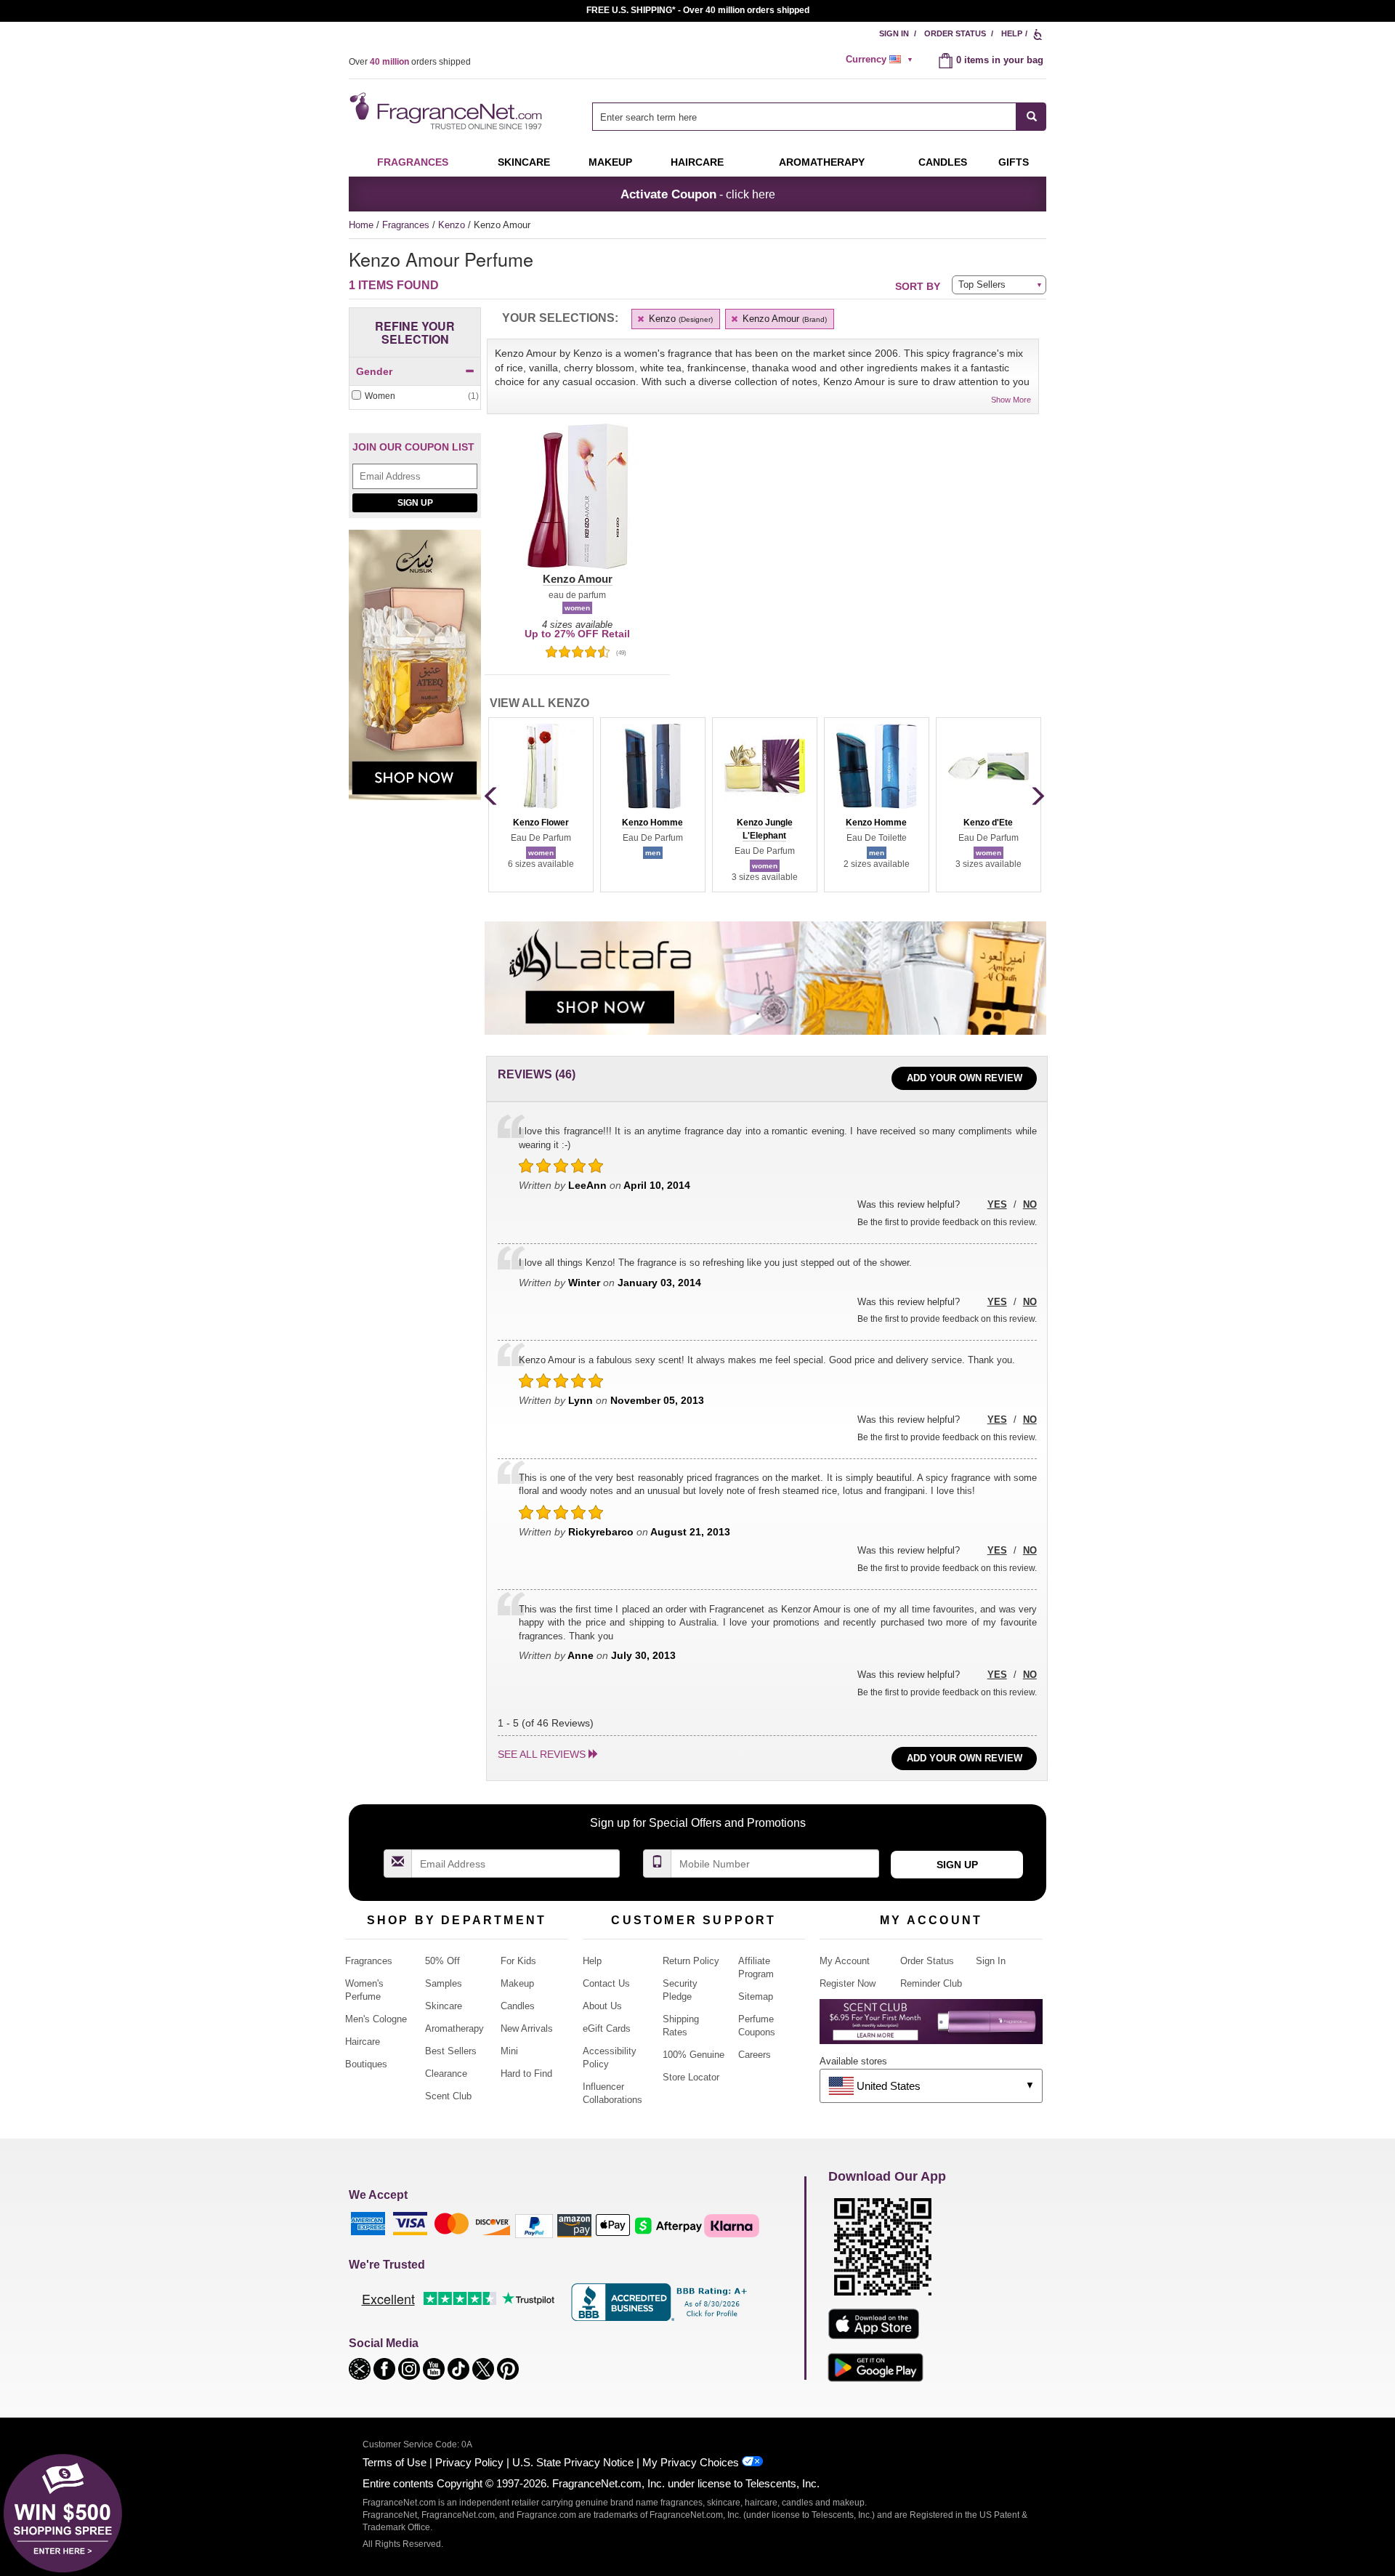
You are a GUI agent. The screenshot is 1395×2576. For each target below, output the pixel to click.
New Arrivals (527, 2028)
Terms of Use (395, 2462)
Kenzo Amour (783, 319)
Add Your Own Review (965, 1078)
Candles (518, 2006)
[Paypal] (534, 2225)
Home (361, 225)
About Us (602, 2006)
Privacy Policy (469, 2462)
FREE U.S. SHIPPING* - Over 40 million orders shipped (698, 10)
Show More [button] (1011, 400)
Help (1012, 33)
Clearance (446, 2074)
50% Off (442, 1961)
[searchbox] (804, 117)
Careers (755, 2055)
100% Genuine (694, 2055)
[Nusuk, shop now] (415, 673)
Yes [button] (997, 1204)
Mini (509, 2051)
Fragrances (413, 162)
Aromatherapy (454, 2028)
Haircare (697, 162)
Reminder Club (931, 1983)
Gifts (1014, 162)
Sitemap (756, 1996)
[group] (541, 804)
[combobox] (819, 117)
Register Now (848, 1983)
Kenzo (453, 225)
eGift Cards (607, 2028)
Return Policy (691, 1961)
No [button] (1030, 1204)
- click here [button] (698, 194)
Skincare (524, 162)
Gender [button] (374, 371)
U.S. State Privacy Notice (573, 2462)
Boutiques (366, 2064)
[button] (577, 505)
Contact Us (606, 1983)
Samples (444, 1983)
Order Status (955, 33)
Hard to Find (526, 2074)
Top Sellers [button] (982, 284)
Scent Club (448, 2096)
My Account (845, 1961)
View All (539, 703)
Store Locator (691, 2077)
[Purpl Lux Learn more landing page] (931, 2027)
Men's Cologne (376, 2019)
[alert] (881, 60)
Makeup (610, 162)
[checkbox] (415, 396)
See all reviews (542, 1754)
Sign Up (415, 503)
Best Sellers (451, 2051)
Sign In (894, 33)
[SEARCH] (1031, 117)
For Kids (518, 1961)
